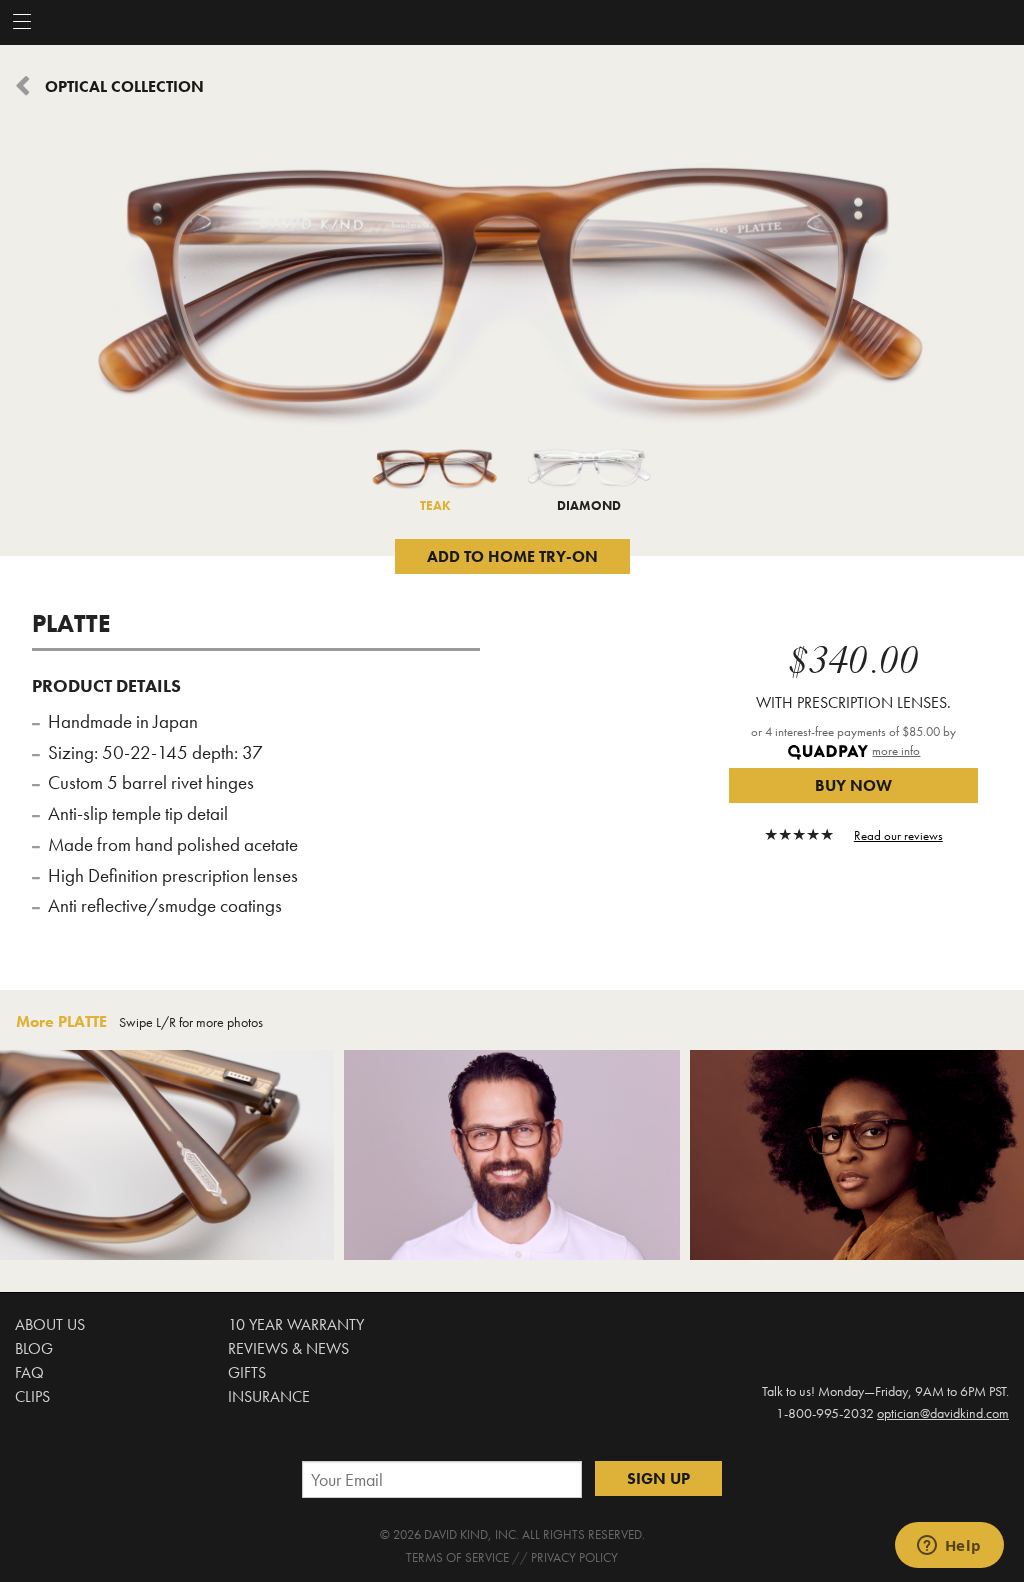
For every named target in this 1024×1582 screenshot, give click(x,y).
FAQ (29, 1372)
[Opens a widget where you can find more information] (949, 1547)
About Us (50, 1324)
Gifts (247, 1372)
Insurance (269, 1396)
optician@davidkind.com (943, 1413)
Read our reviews (898, 835)
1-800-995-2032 (825, 1413)
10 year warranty (296, 1324)
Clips (32, 1396)
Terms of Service (457, 1557)
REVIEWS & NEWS (288, 1348)
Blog (34, 1348)
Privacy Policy (574, 1557)
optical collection (124, 86)
